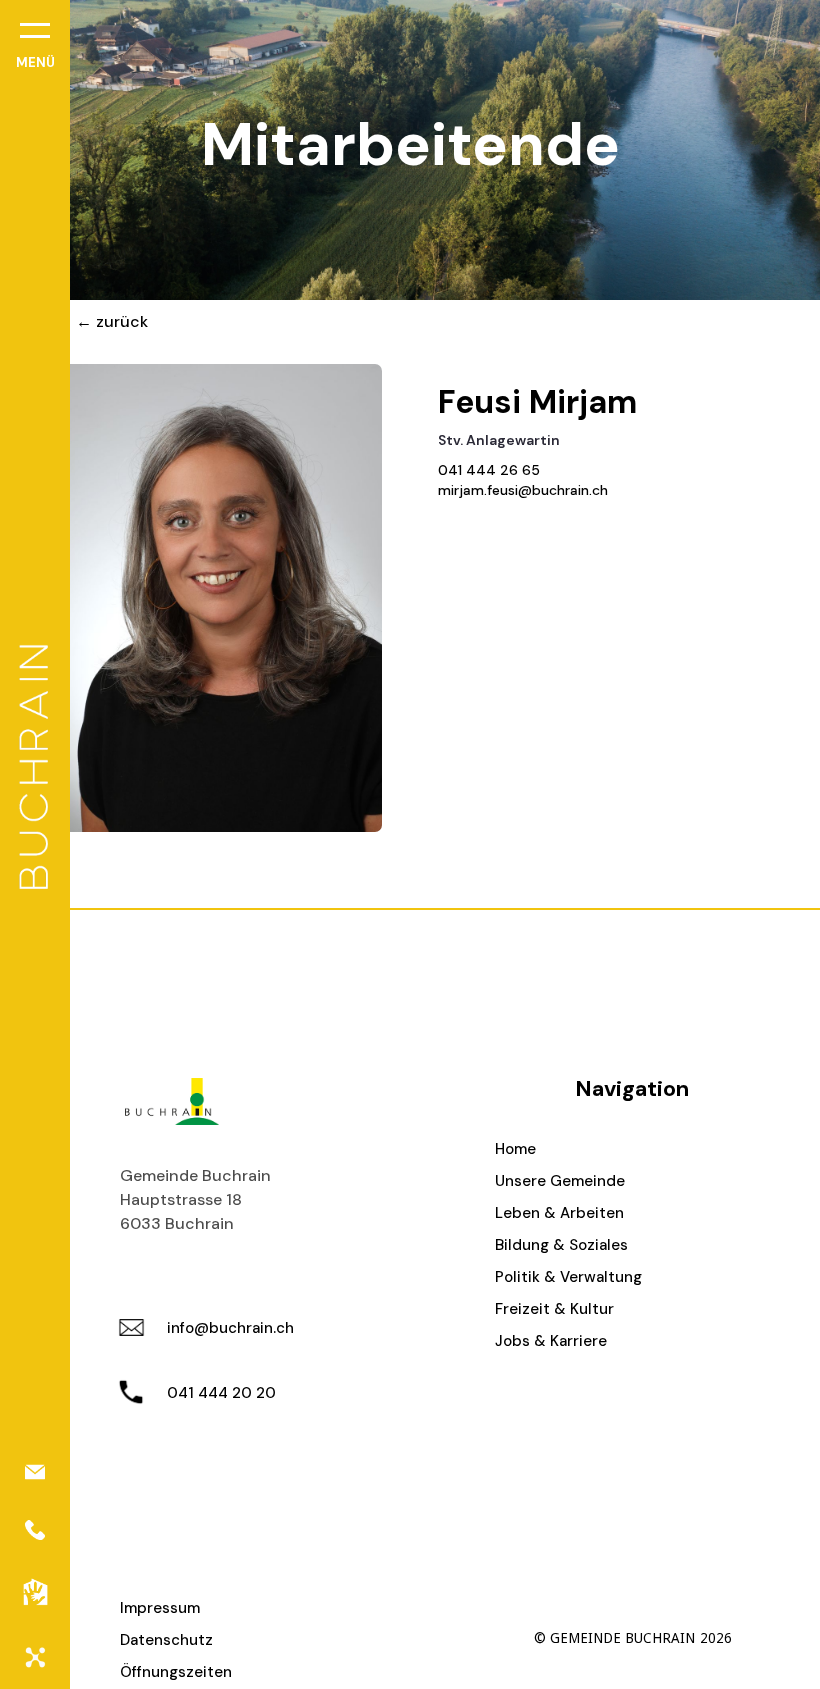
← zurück (112, 321)
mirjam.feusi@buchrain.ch (523, 490)
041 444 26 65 (489, 470)
